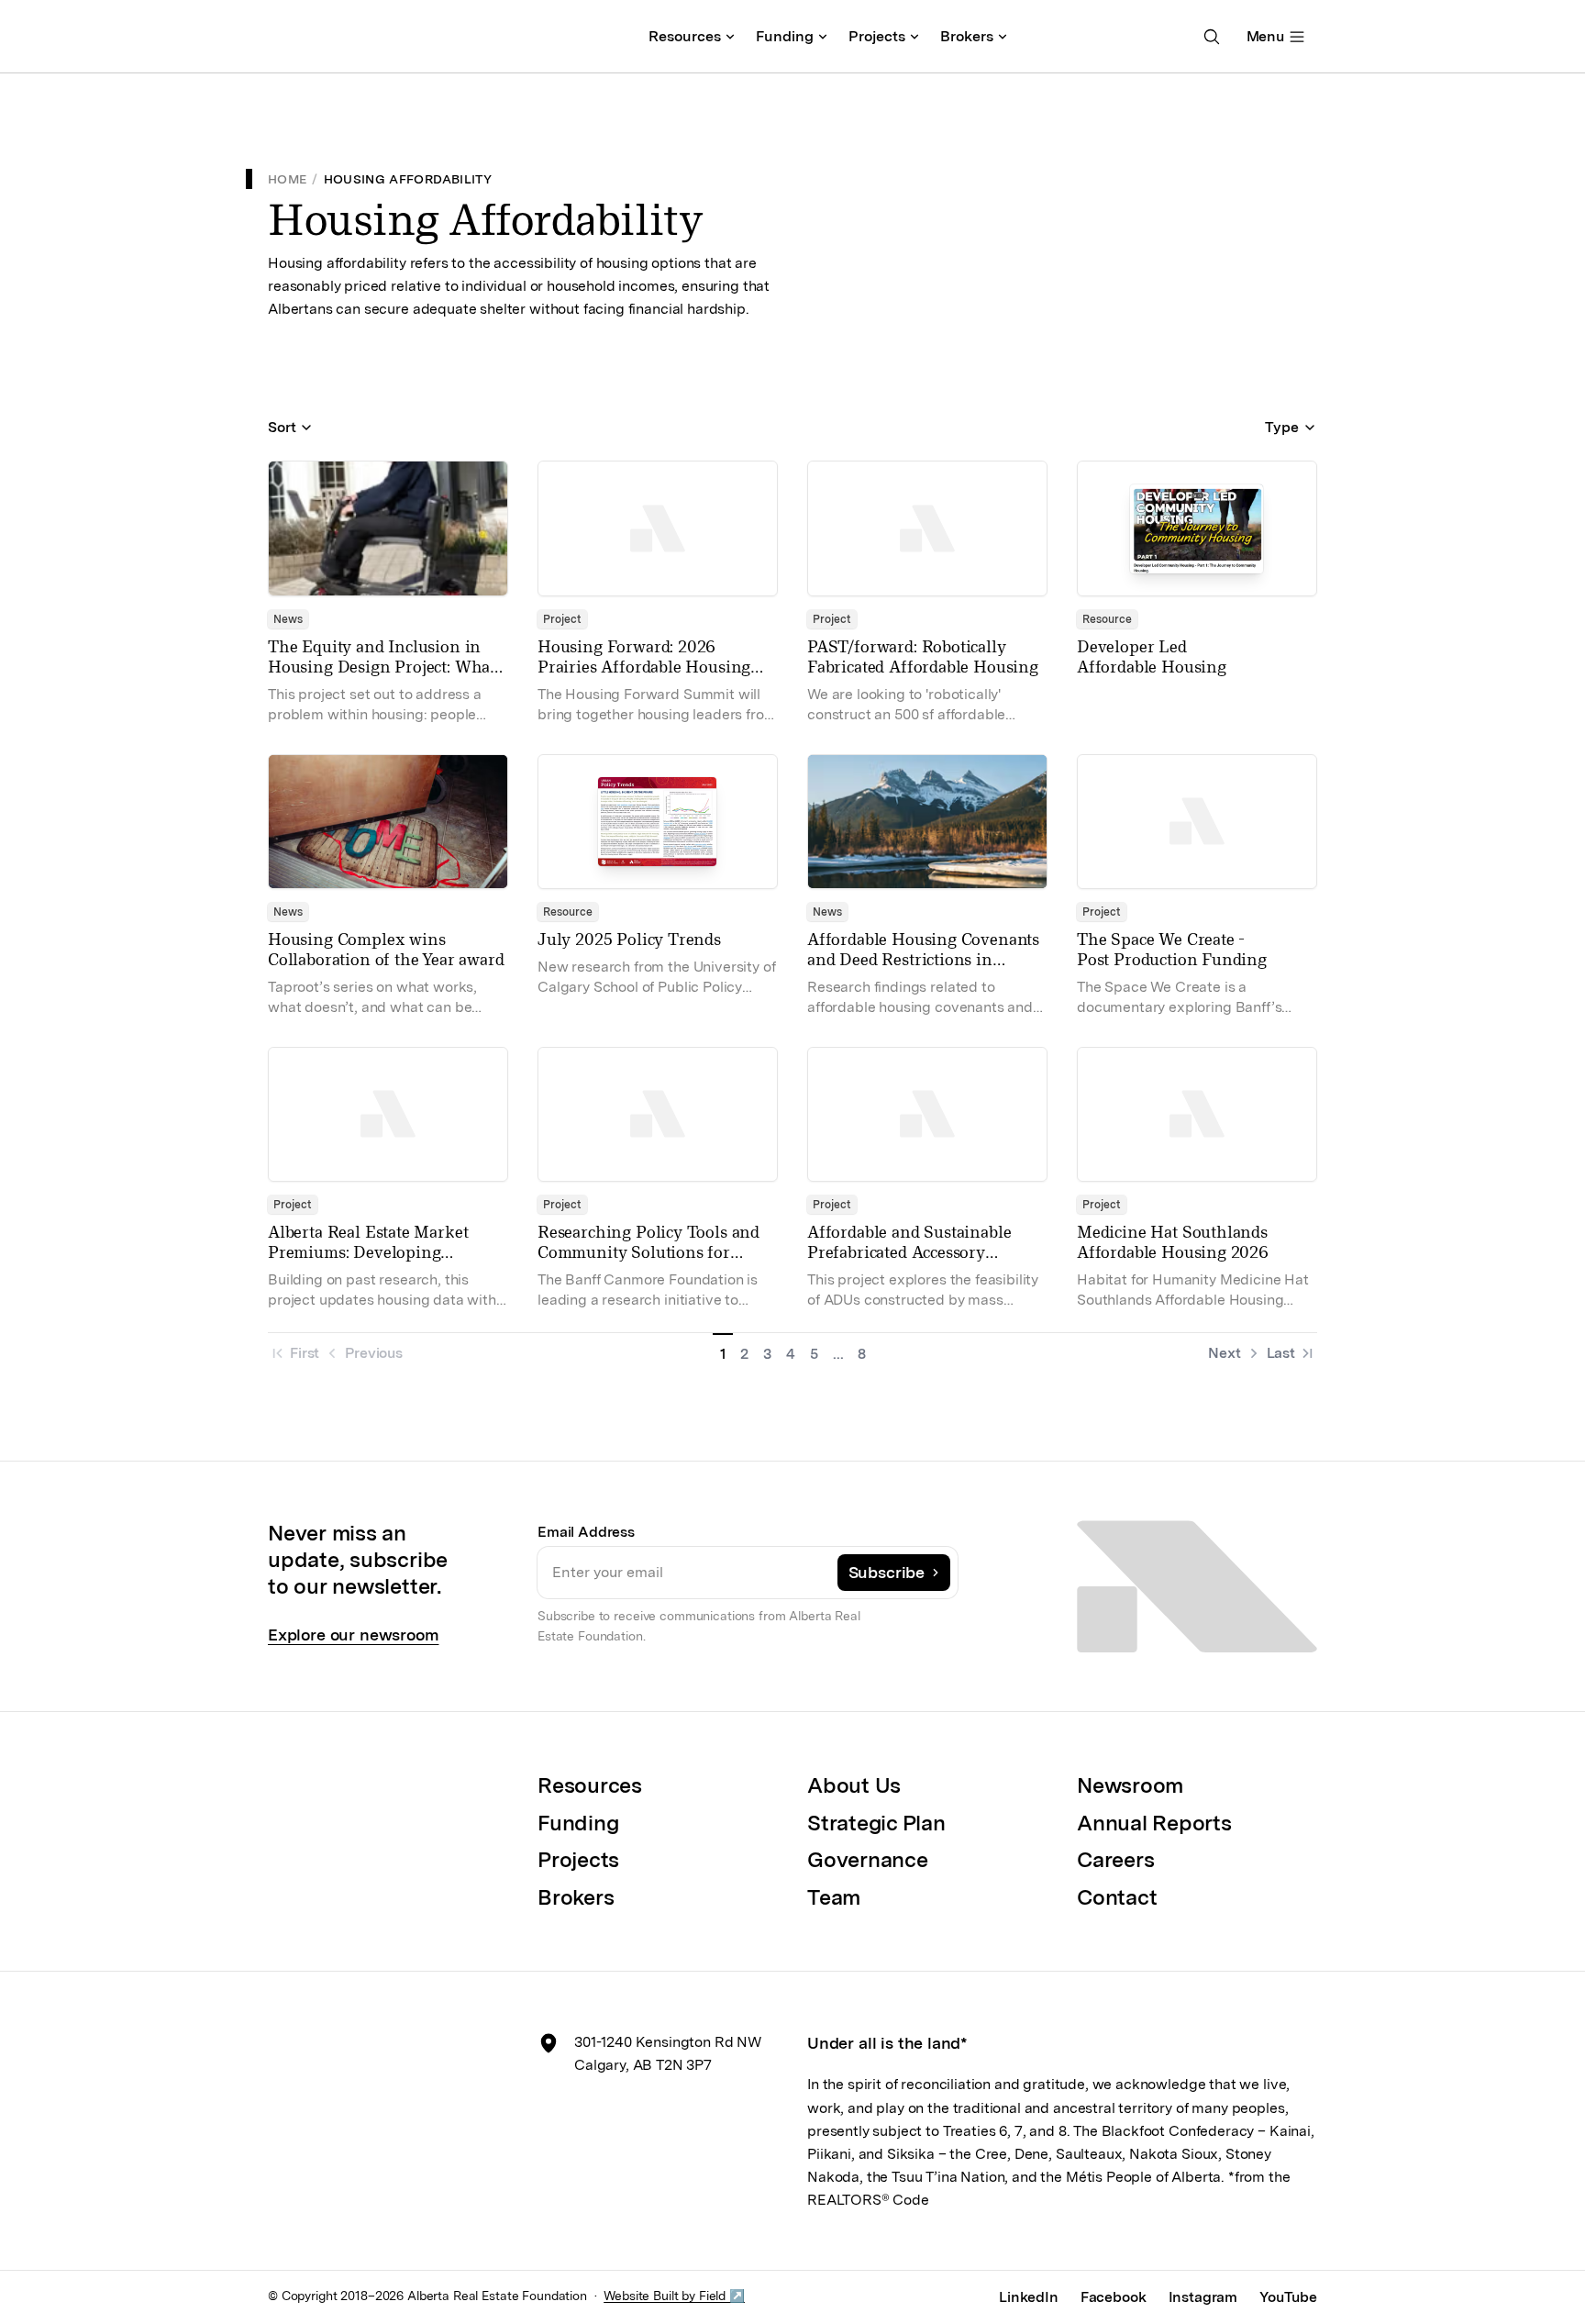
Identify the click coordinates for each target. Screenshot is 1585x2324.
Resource (1107, 619)
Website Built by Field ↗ (674, 2296)
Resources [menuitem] (685, 36)
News (288, 619)
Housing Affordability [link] (408, 179)
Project (562, 619)
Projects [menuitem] (877, 36)
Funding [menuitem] (785, 36)
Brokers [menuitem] (967, 36)
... (838, 1354)
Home (287, 179)
